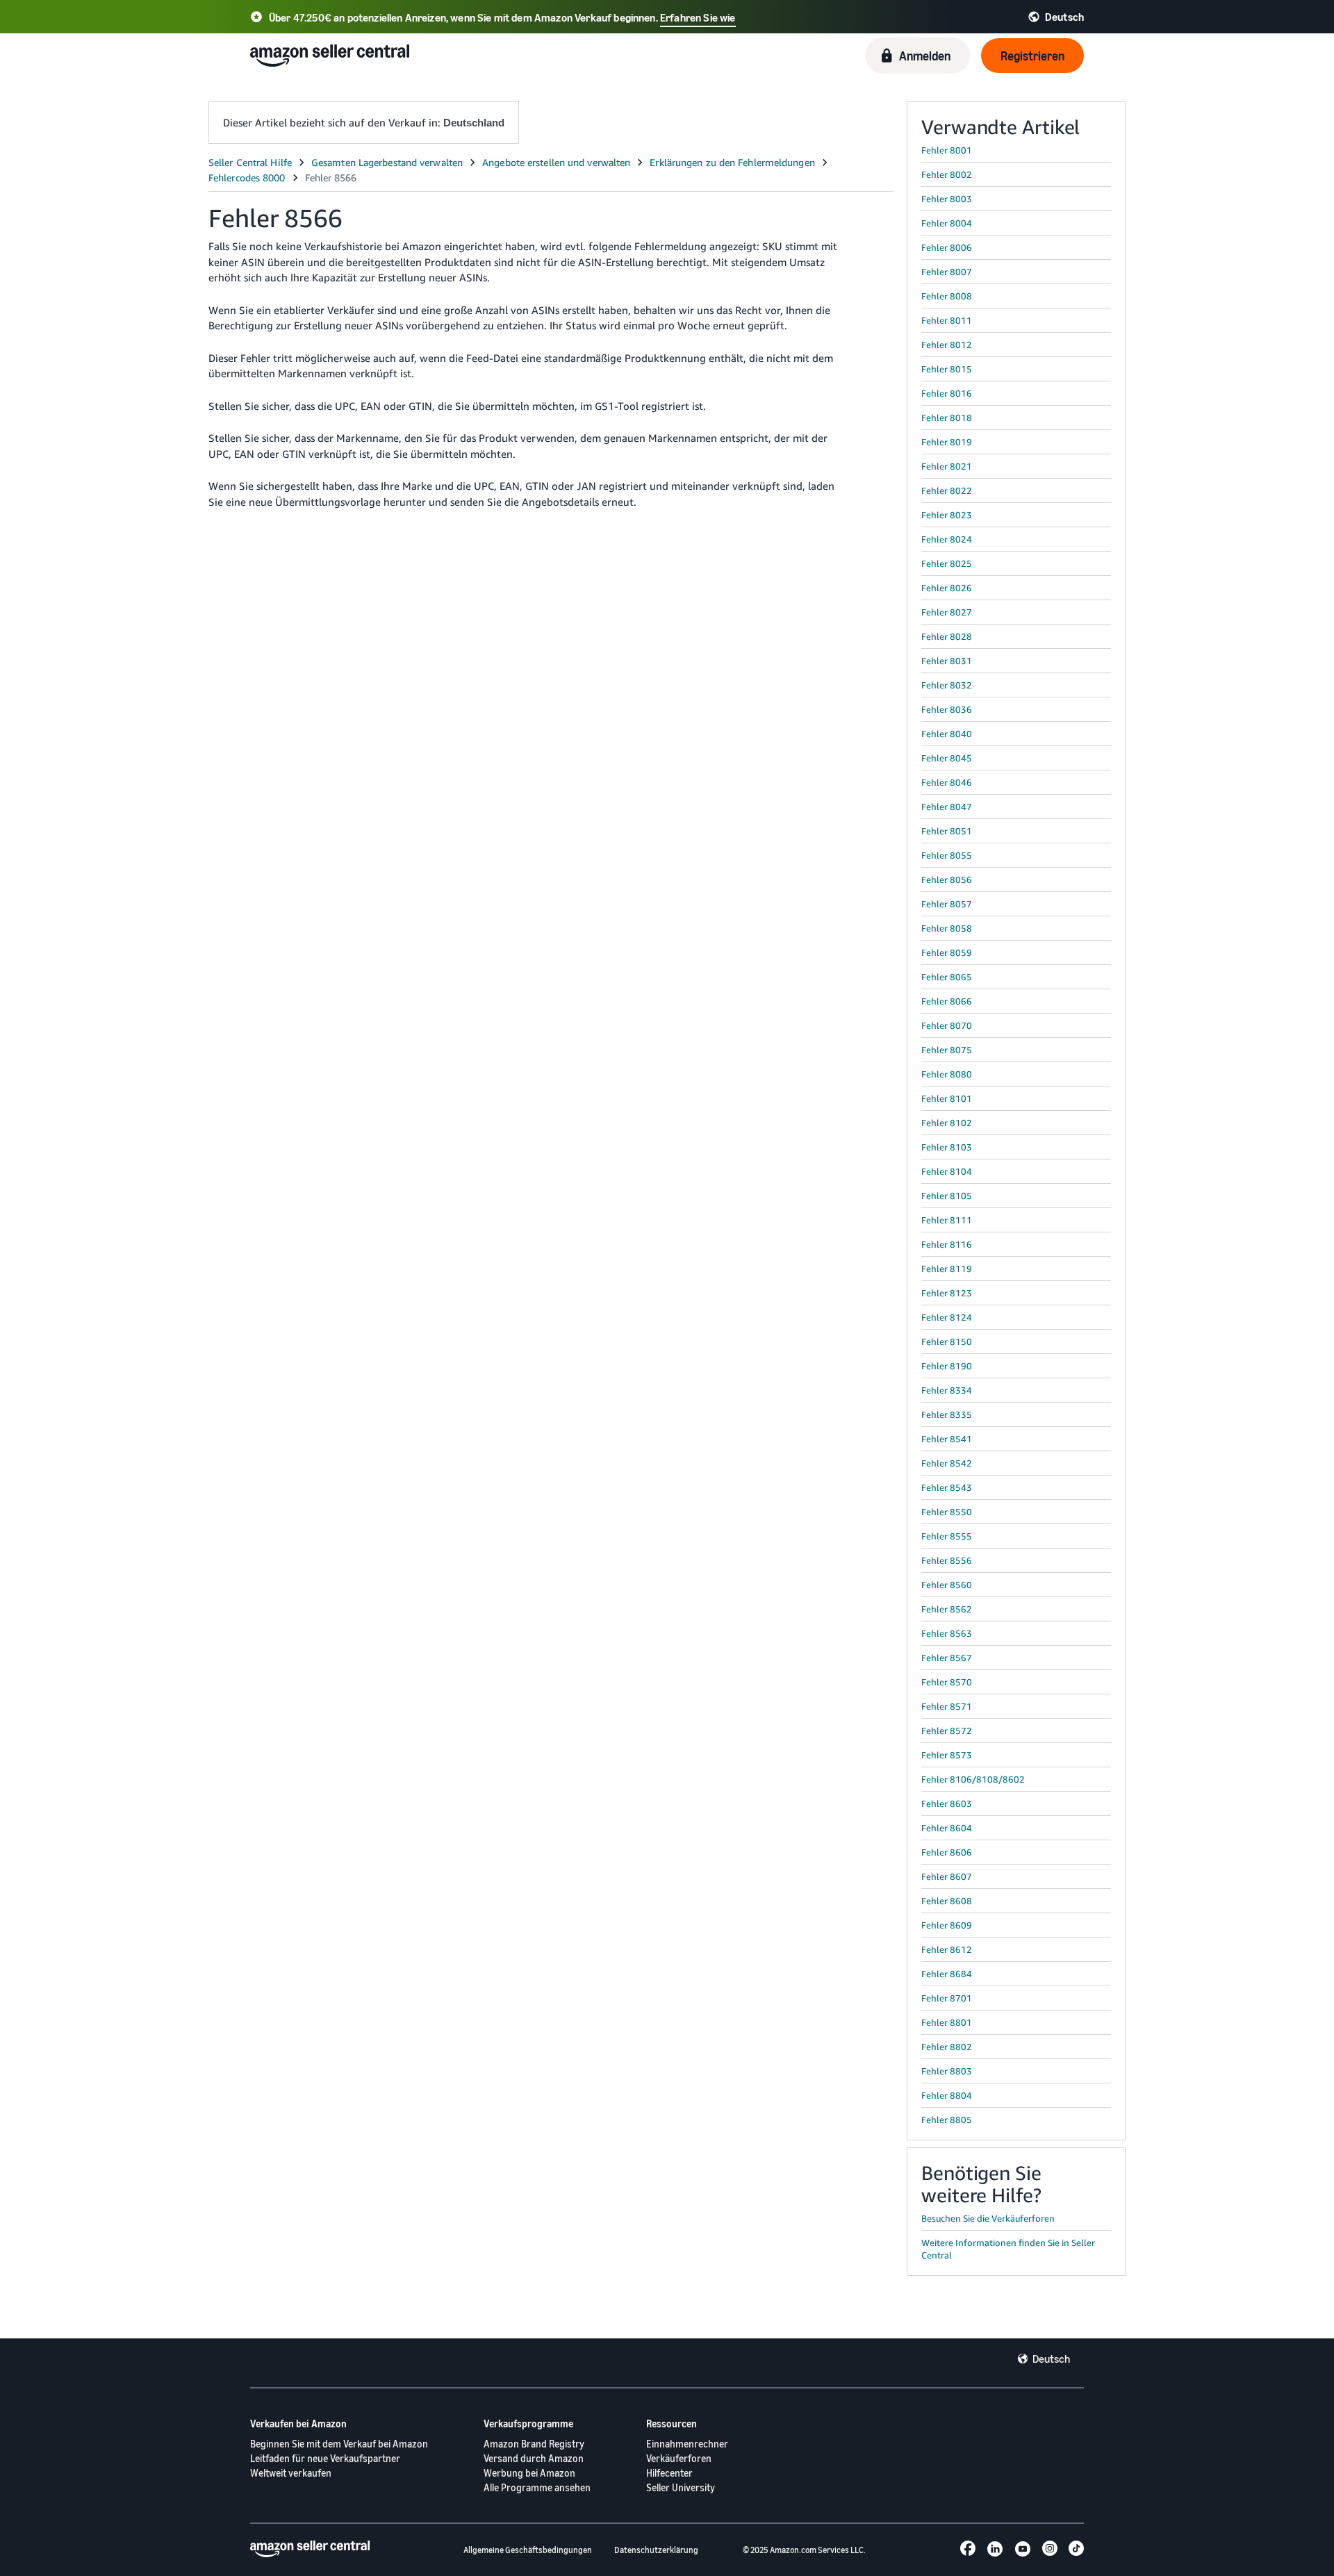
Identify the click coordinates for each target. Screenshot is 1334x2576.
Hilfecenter (669, 2473)
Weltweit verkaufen (291, 2473)
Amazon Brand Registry (534, 2444)
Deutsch (1051, 2359)
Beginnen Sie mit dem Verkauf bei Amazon (339, 2444)
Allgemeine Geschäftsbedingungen (528, 2550)
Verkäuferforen (679, 2458)
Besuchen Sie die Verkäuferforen (988, 2218)
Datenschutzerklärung (656, 2550)
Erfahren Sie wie (698, 17)
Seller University (681, 2487)
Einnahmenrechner (687, 2444)
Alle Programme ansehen (537, 2487)
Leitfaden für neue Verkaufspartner (325, 2458)
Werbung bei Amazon (529, 2473)
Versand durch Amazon (534, 2458)
